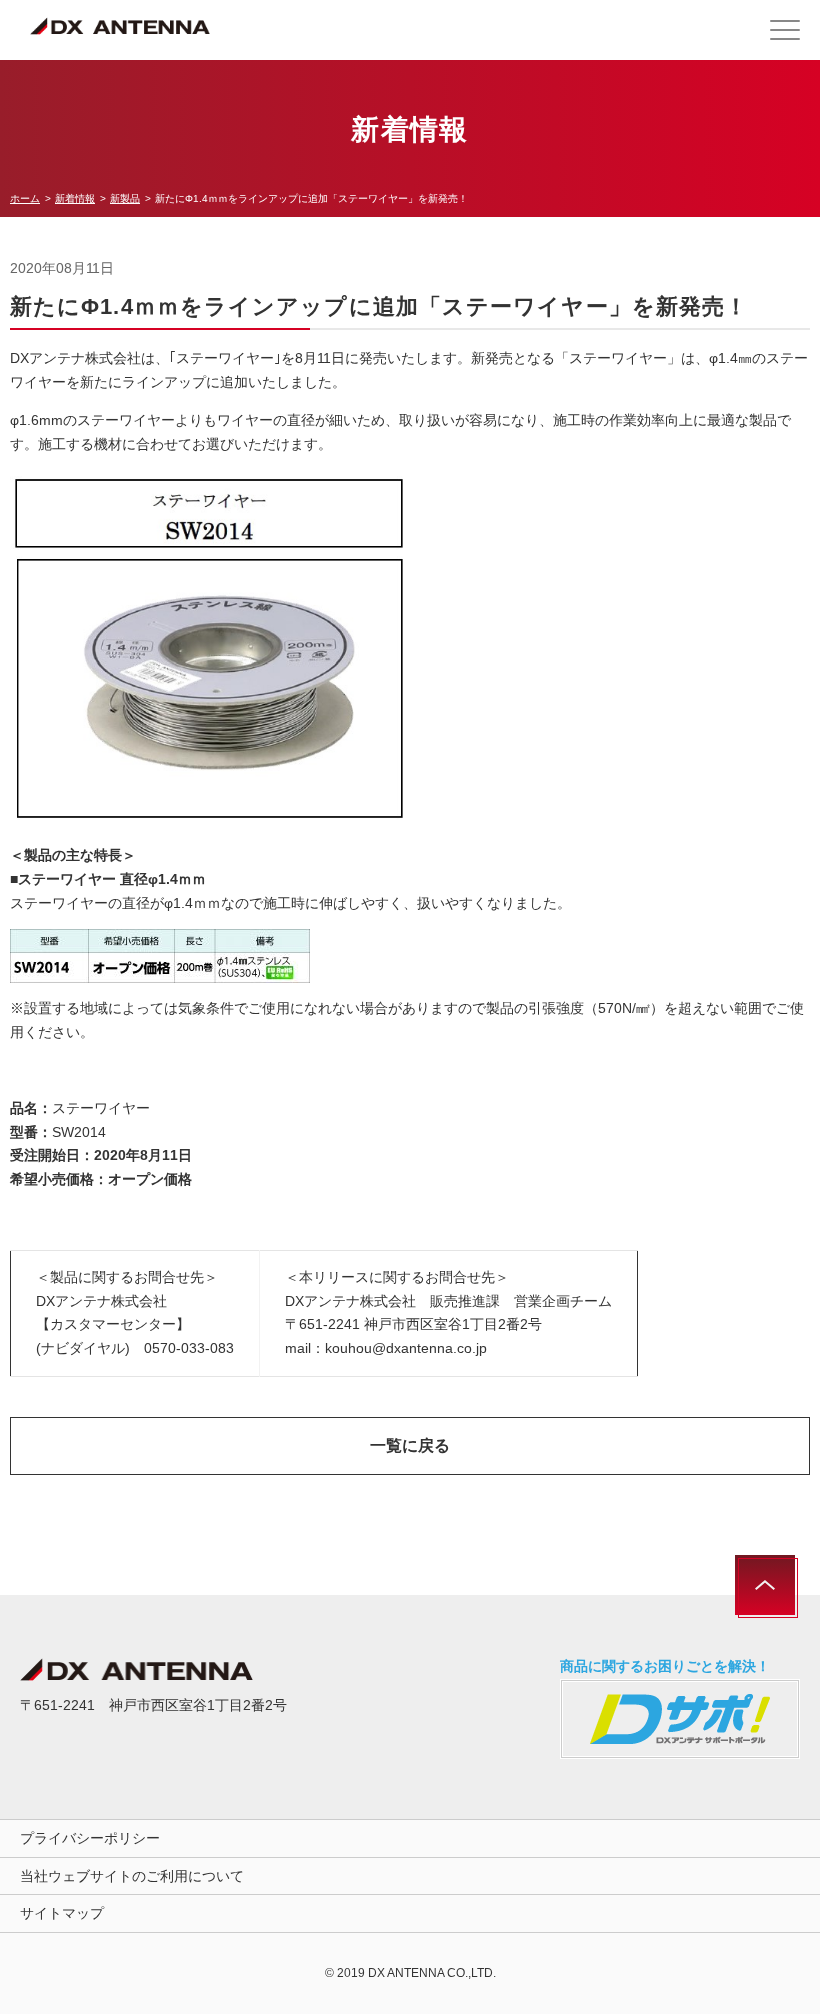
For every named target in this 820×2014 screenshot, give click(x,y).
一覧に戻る (410, 1445)
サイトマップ (62, 1913)
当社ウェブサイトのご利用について (132, 1876)
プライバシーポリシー (90, 1838)
